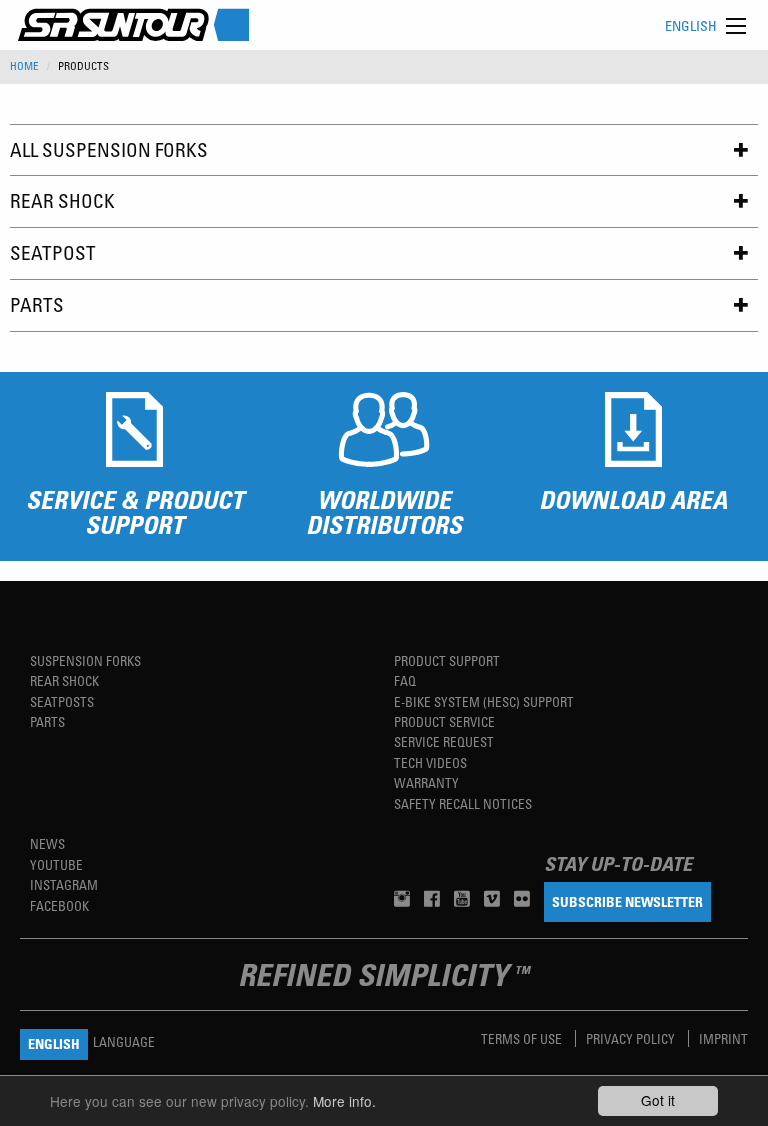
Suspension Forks (85, 660)
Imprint (723, 1038)
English (691, 25)
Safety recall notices (463, 803)
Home (24, 66)
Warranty (426, 782)
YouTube (56, 864)
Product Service (444, 721)
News (47, 843)
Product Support (447, 660)
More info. (344, 1101)
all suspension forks (109, 149)
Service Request (444, 741)
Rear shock (64, 680)
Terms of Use (523, 1038)
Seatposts (62, 701)
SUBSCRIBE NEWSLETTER (627, 901)
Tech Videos (430, 762)
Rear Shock (62, 200)
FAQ (405, 680)
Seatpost (53, 252)
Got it (658, 1100)
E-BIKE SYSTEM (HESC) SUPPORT (484, 701)
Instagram (64, 884)
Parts (37, 304)
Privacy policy (632, 1038)
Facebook (59, 905)
